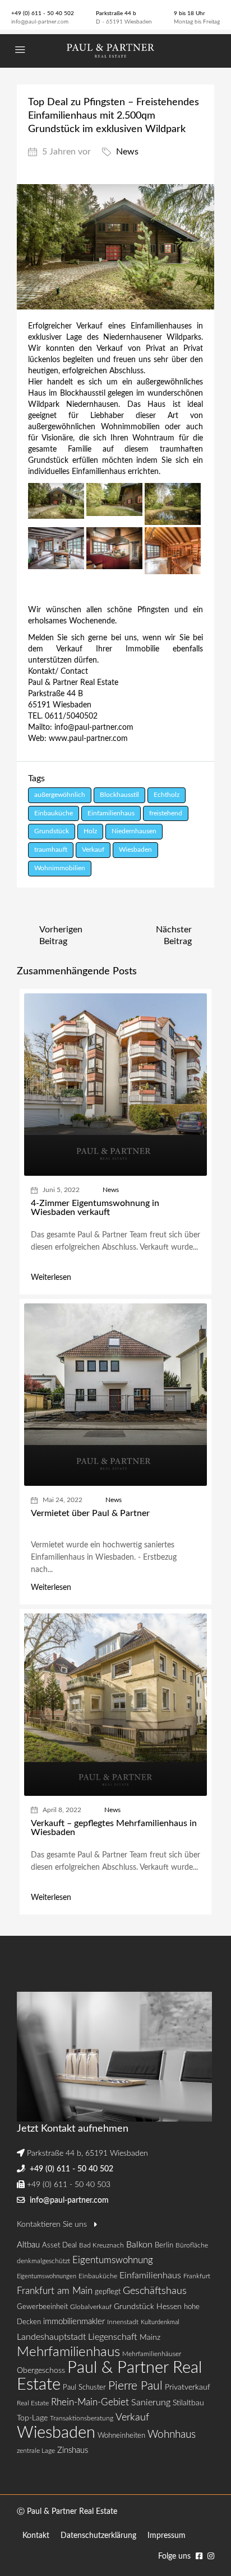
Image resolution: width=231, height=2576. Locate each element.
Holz (90, 831)
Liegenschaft (113, 2337)
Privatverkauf (188, 2387)
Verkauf (93, 850)
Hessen (169, 2307)
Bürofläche (192, 2245)
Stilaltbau (188, 2403)
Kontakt (36, 2536)
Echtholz (167, 795)
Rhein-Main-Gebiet (90, 2402)
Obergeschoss (41, 2371)
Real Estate (33, 2403)
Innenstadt (123, 2322)
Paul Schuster (84, 2388)
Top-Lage (32, 2418)
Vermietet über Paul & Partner (90, 1513)
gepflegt (108, 2292)
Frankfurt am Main (55, 2291)
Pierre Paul (135, 2386)
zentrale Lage (36, 2451)
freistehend (166, 813)
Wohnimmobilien (60, 868)
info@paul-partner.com (40, 22)
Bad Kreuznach (101, 2245)
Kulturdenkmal (160, 2322)
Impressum (167, 2536)
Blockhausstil (119, 795)
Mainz (150, 2337)
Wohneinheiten (121, 2436)
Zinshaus (73, 2450)
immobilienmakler (74, 2322)
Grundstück (52, 831)
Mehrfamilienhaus (68, 2352)
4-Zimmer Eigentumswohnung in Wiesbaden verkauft (95, 1208)
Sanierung (151, 2403)
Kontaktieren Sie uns (53, 2225)
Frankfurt (197, 2276)
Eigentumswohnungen (47, 2276)
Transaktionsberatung (82, 2418)
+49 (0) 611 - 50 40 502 (43, 13)
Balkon (139, 2245)
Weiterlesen (51, 1278)
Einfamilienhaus (111, 813)
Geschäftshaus (155, 2291)
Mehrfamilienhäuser (152, 2354)
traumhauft (51, 850)
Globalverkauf (91, 2307)
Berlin (164, 2246)
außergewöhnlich (60, 795)
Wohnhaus (172, 2435)
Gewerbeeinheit (42, 2307)
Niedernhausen (134, 831)
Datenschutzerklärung (98, 2536)
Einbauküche (54, 813)
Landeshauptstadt (51, 2337)
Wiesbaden (135, 850)
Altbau (28, 2245)
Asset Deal (59, 2246)
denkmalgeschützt (43, 2261)
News (127, 152)
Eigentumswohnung (113, 2260)
